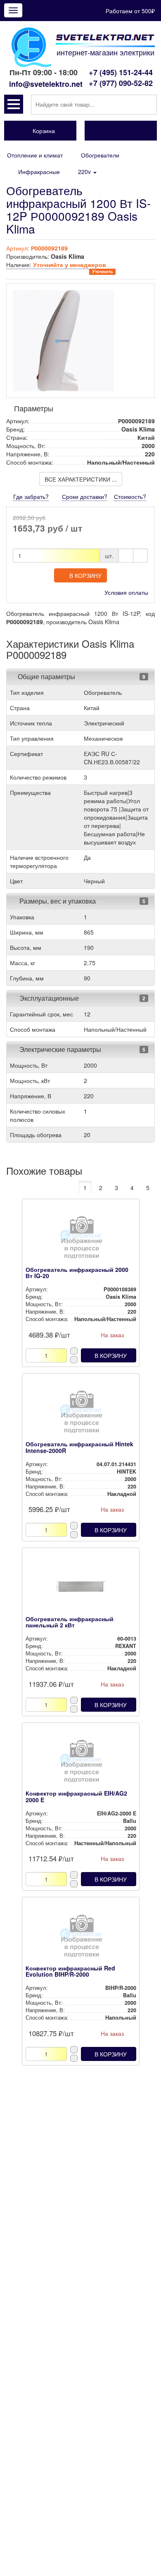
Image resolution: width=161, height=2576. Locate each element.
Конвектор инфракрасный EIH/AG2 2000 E (76, 1796)
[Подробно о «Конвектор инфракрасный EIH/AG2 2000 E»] (81, 1763)
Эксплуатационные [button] (48, 998)
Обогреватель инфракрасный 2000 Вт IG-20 (77, 1272)
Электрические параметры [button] (59, 1049)
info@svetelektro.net (46, 84)
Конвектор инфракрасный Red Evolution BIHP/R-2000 (70, 1971)
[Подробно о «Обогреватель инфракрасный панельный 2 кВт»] (81, 1589)
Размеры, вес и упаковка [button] (57, 901)
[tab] (80, 677)
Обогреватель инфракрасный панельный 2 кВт (70, 1622)
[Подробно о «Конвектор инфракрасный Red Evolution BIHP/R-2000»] (81, 1938)
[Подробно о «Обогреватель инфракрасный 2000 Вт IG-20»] (81, 1240)
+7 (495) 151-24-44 (121, 72)
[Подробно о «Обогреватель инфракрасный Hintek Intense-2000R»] (81, 1414)
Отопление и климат (35, 155)
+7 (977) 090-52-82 (121, 83)
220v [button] (85, 172)
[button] (14, 104)
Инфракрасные (39, 172)
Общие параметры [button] (46, 676)
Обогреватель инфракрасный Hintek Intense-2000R (79, 1447)
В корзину (85, 575)
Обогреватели (100, 155)
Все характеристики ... (81, 479)
